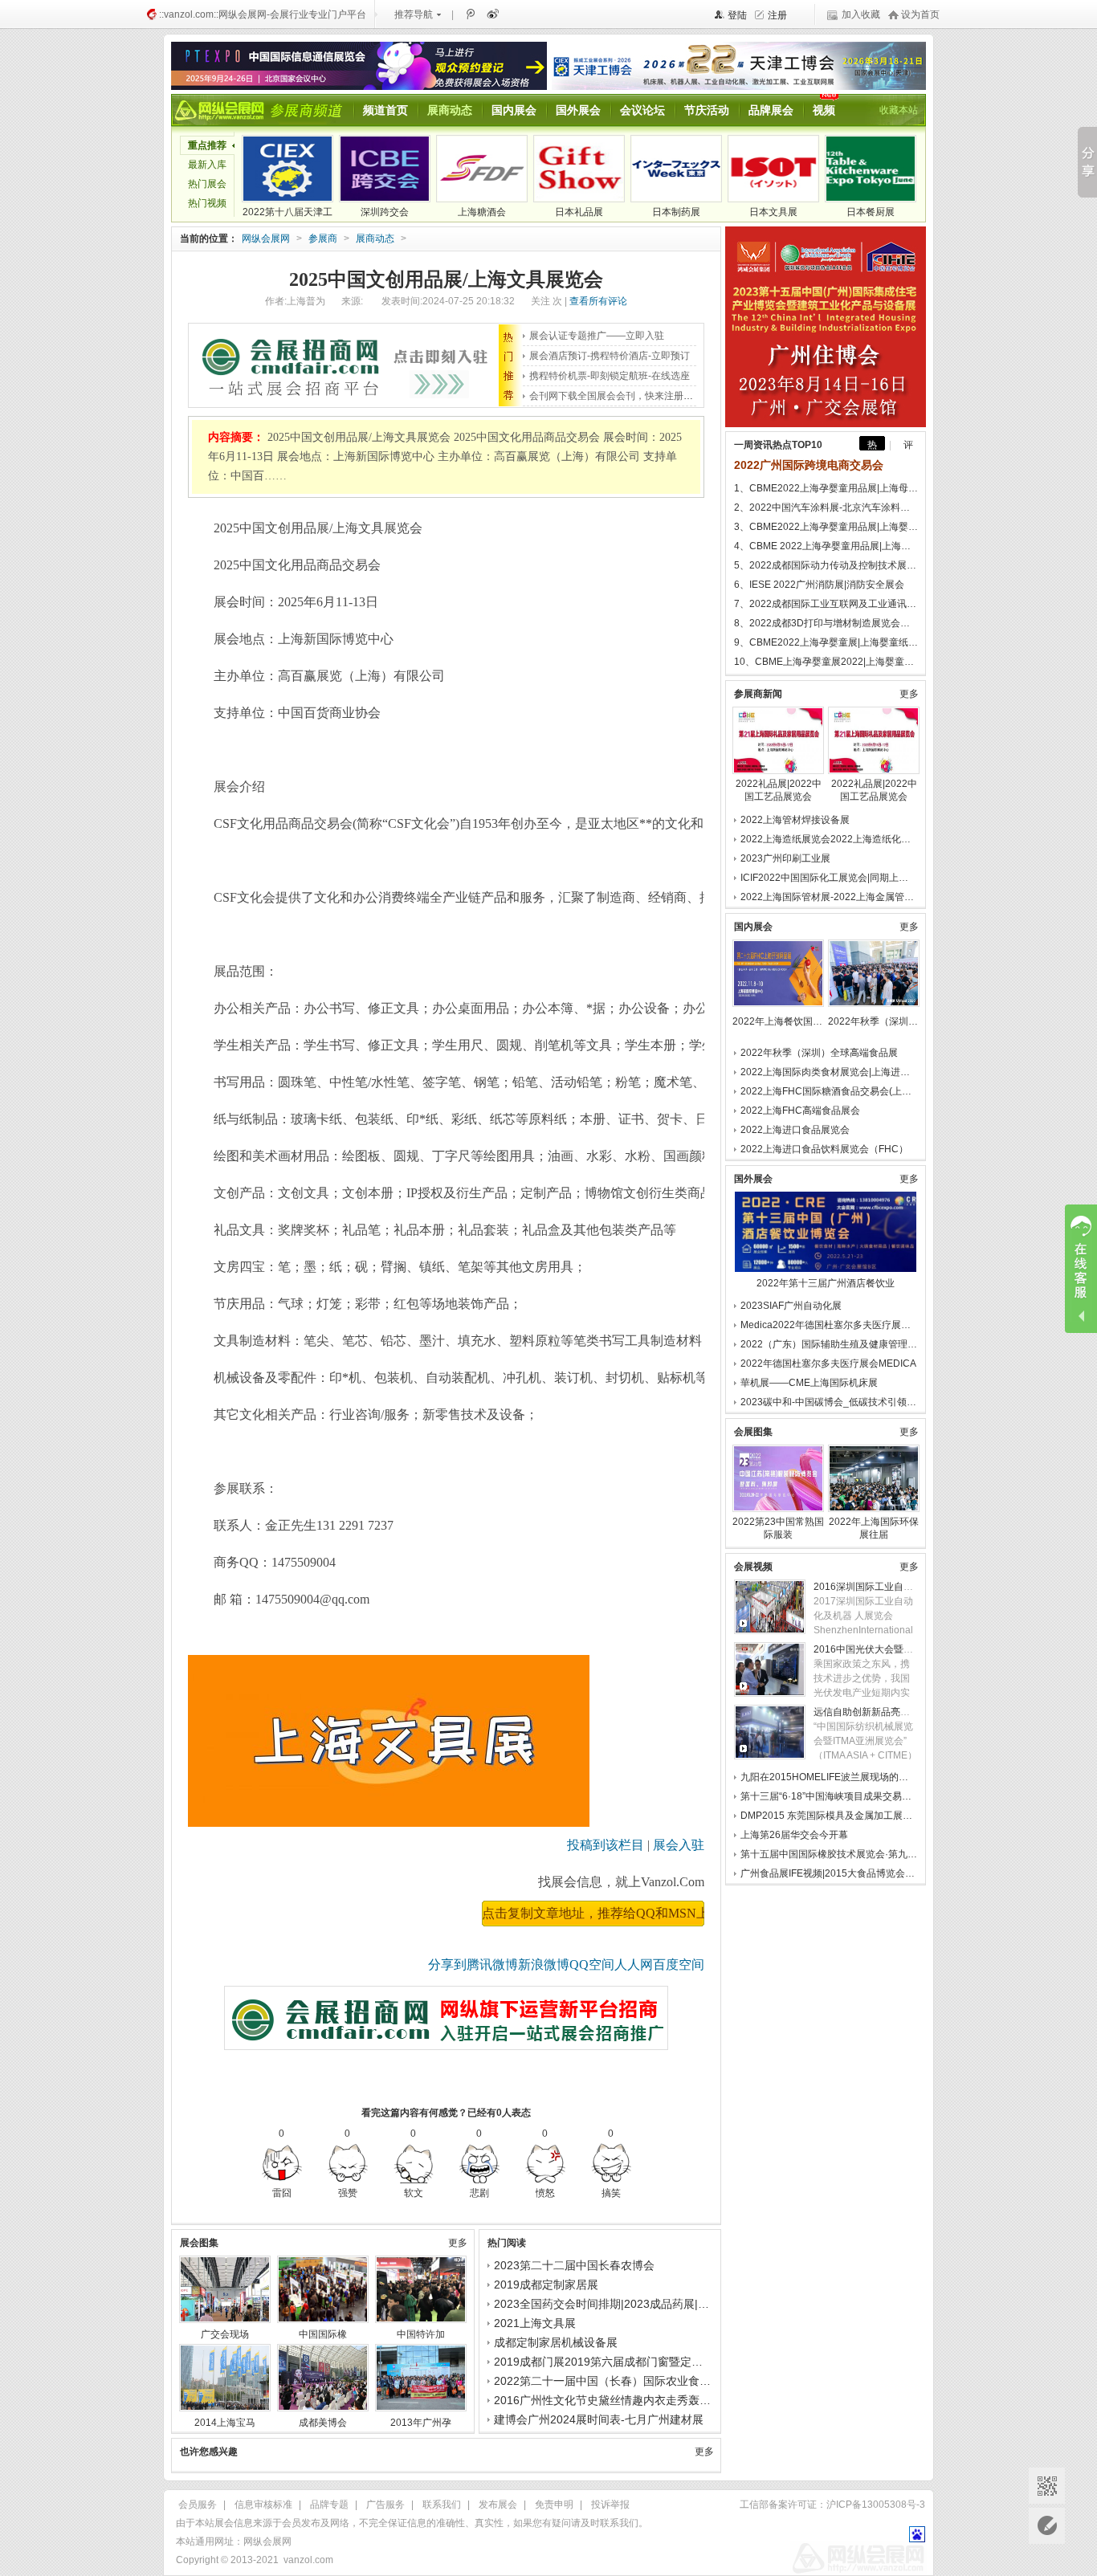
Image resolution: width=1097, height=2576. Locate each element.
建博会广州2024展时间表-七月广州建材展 (599, 2419)
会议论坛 (642, 110)
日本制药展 (676, 212)
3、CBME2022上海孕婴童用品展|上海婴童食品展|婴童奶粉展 (826, 527)
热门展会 (207, 184)
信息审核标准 (263, 2505)
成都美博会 (323, 2423)
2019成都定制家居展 (546, 2285)
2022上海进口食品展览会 (795, 1130)
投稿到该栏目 (606, 1845)
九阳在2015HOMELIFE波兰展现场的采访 (829, 1777)
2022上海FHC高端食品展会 (800, 1111)
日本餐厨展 (871, 212)
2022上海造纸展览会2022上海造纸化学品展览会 (845, 839)
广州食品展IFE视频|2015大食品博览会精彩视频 (842, 1873)
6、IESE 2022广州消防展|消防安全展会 (819, 585)
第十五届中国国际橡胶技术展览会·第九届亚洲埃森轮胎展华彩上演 (882, 1854)
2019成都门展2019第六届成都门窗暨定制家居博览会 (626, 2362)
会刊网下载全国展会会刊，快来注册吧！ (616, 396)
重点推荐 (207, 145)
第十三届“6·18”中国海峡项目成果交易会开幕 (836, 1796)
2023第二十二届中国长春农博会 (574, 2265)
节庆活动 (707, 110)
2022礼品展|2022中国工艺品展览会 (779, 790)
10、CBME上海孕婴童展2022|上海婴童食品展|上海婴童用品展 (826, 662)
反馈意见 (1047, 2526)
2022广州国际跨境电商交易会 (809, 465)
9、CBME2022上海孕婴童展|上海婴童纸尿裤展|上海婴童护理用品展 (826, 642)
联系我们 (442, 2505)
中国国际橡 (323, 2334)
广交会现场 (225, 2334)
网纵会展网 (266, 238)
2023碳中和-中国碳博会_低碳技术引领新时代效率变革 (857, 1402)
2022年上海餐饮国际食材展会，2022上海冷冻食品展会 (778, 1021)
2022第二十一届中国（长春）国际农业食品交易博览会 (630, 2381)
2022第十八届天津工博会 (288, 214)
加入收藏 (861, 14)
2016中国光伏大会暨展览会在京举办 (892, 1649)
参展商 (323, 238)
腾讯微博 (470, 14)
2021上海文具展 (535, 2323)
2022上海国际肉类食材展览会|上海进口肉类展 (840, 1072)
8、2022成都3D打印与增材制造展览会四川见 (826, 623)
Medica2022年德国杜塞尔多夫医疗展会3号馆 (838, 1325)
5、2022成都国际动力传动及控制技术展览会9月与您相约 (826, 565)
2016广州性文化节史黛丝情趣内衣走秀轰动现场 (614, 2400)
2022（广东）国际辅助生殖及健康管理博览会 (838, 1344)
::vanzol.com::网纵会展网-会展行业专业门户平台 (263, 14)
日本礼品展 (579, 212)
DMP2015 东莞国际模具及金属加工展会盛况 (836, 1816)
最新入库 (207, 165)
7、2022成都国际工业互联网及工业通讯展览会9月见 (826, 604)
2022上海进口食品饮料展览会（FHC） (824, 1149)
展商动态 (450, 110)
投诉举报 (610, 2505)
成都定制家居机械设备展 (556, 2342)
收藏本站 (899, 110)
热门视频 (207, 203)
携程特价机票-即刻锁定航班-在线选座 (610, 376)
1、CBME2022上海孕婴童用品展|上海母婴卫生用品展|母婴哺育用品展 (826, 488)
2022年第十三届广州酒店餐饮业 (826, 1283)
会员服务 (198, 2505)
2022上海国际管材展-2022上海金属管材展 (832, 897)
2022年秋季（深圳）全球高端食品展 (874, 1021)
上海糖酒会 (482, 212)
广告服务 (385, 2505)
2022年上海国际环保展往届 (874, 1528)
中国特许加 (421, 2334)
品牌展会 (771, 110)
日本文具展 (773, 212)
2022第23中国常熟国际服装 (778, 1528)
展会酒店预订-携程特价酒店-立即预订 (610, 356)
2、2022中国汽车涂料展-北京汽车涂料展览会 (826, 507)
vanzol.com (308, 2560)
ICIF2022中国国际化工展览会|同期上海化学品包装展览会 (863, 878)
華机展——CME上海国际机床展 (809, 1383)
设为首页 (920, 14)
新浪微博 (491, 14)
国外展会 (578, 110)
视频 (824, 110)
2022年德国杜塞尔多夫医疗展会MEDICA (828, 1363)
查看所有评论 (598, 301)
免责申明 (554, 2505)
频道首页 (385, 110)
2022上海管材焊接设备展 (795, 820)
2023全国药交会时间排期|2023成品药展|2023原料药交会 (637, 2304)
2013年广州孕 (421, 2423)
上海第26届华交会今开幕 (794, 1835)
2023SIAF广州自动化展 (791, 1306)
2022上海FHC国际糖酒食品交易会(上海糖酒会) (842, 1091)
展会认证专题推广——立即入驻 (597, 336)
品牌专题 (329, 2505)
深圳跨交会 (385, 212)
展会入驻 (679, 1845)
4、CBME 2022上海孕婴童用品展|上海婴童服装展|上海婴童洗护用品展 (826, 546)
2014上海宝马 (225, 2423)
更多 (458, 2243)
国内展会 (514, 110)
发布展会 (498, 2505)
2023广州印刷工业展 (785, 858)
